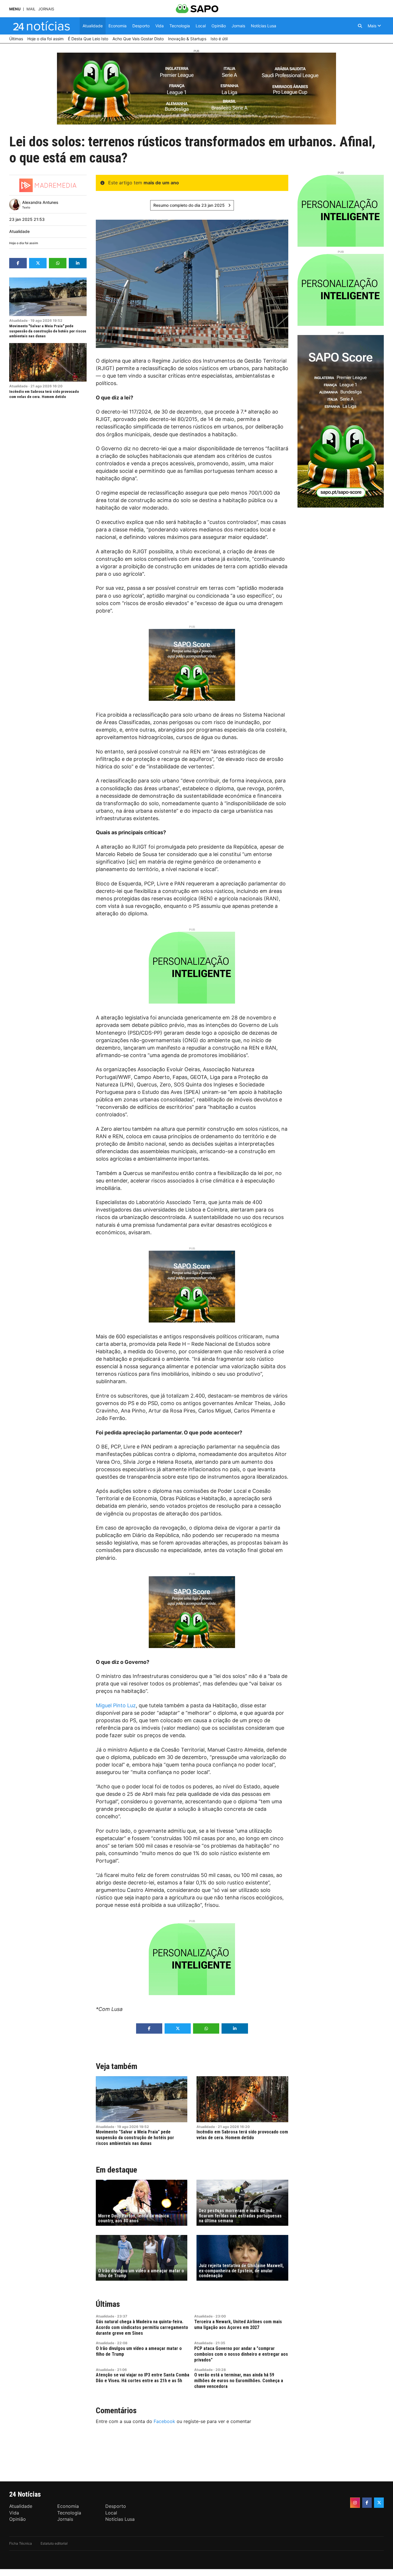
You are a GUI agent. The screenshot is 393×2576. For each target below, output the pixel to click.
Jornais (46, 9)
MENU (15, 9)
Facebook (164, 2421)
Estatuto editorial (54, 2543)
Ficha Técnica (21, 2543)
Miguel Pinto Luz (116, 1705)
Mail (31, 9)
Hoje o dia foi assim (24, 243)
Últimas (108, 2304)
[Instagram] (355, 2503)
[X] (379, 2503)
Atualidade (19, 231)
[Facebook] (367, 2503)
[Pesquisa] (360, 26)
